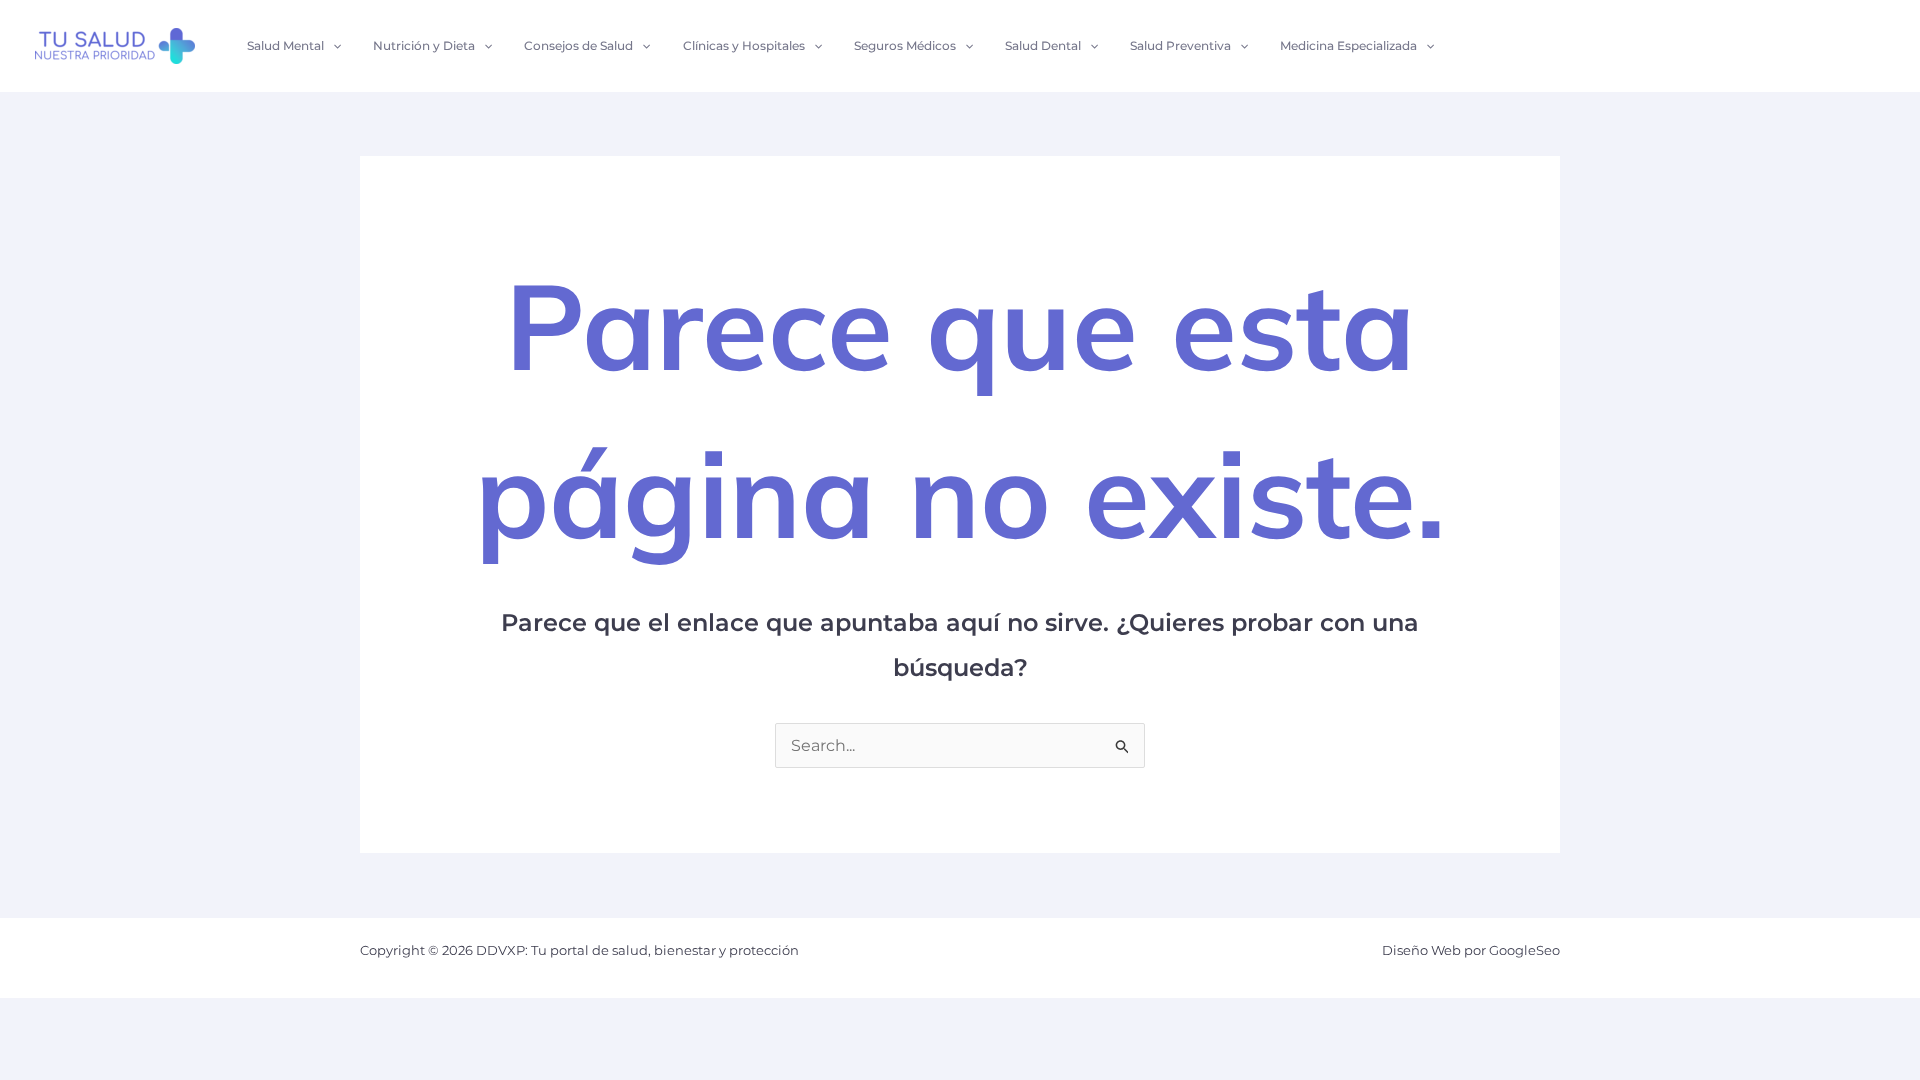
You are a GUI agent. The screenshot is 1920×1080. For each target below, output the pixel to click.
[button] (332, 46)
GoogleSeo (1524, 950)
